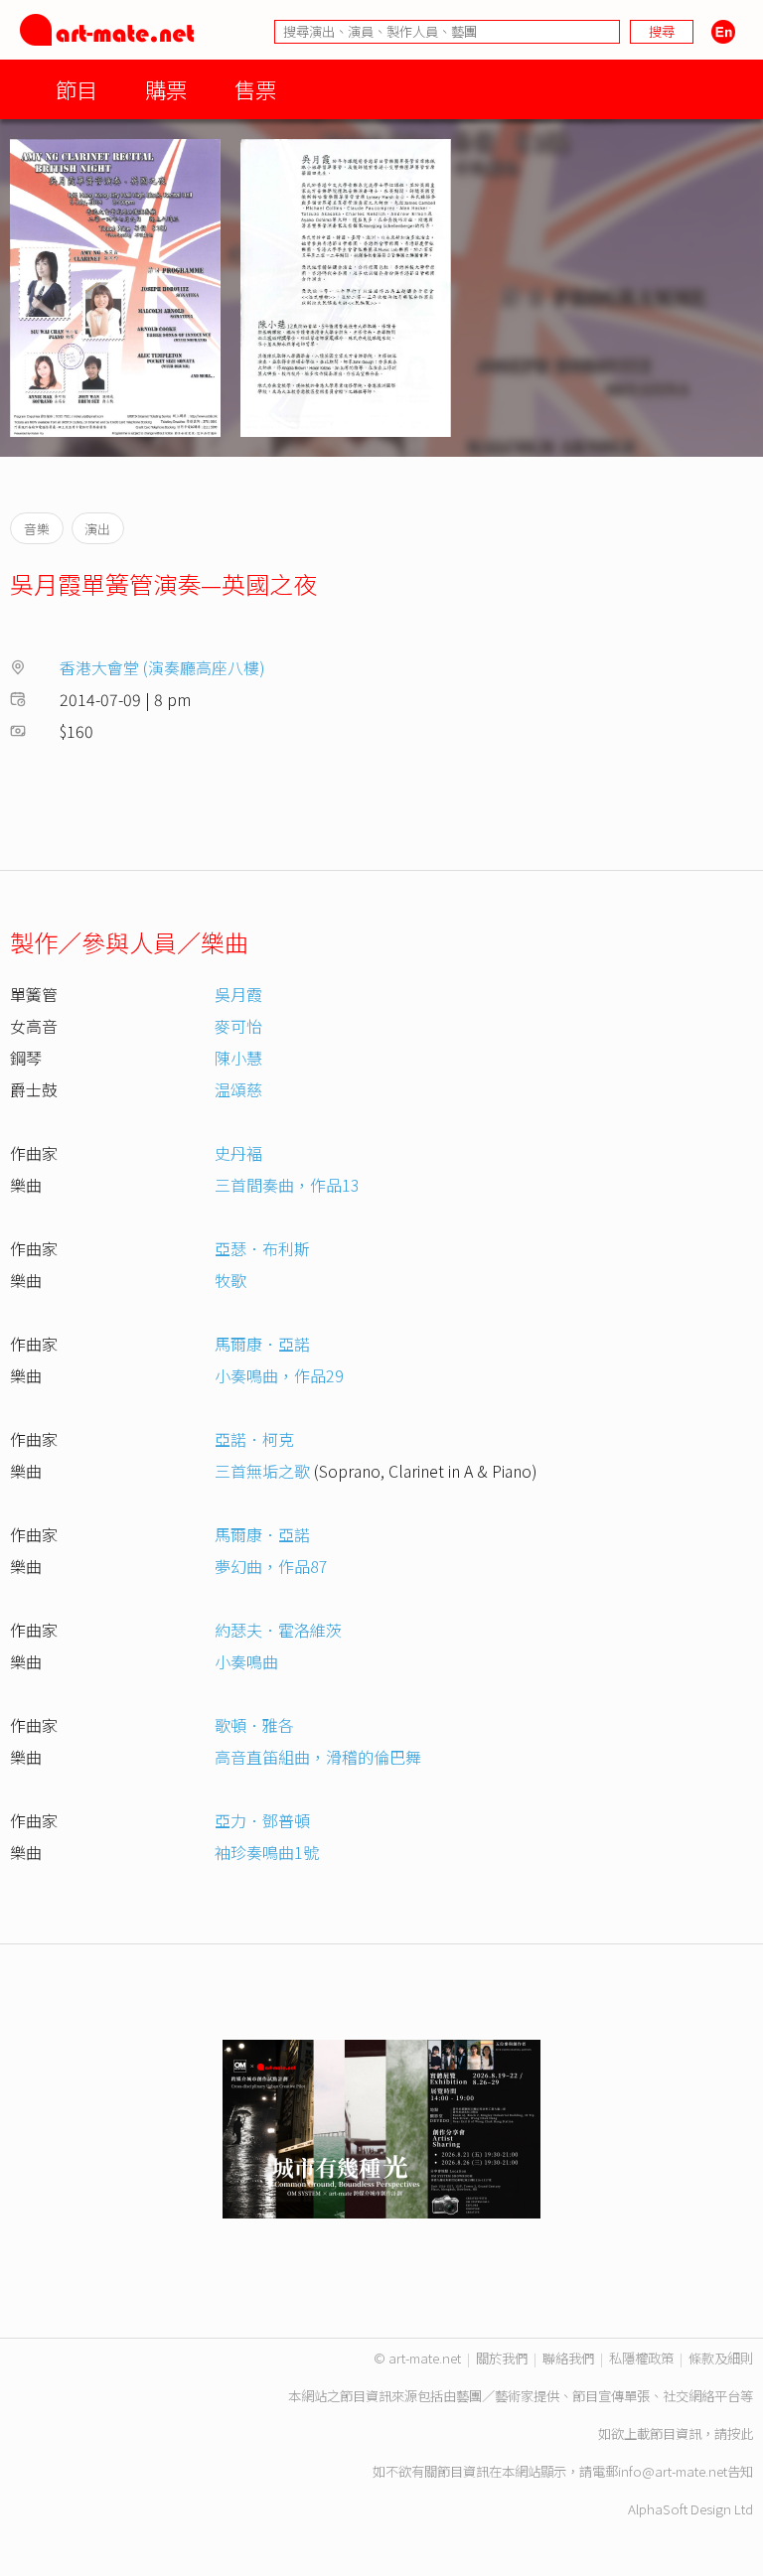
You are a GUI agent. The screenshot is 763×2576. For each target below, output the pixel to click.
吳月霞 (238, 994)
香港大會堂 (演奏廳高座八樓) (162, 667)
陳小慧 (238, 1058)
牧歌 (230, 1280)
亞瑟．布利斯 (262, 1248)
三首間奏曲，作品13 (287, 1185)
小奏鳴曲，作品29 (279, 1375)
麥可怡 (238, 1026)
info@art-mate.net (673, 2471)
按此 (740, 2433)
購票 (166, 89)
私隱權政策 (641, 2358)
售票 (255, 89)
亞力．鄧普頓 (262, 1820)
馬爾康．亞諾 (262, 1344)
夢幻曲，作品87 (271, 1566)
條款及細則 (721, 2358)
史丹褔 (238, 1153)
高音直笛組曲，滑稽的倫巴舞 (318, 1757)
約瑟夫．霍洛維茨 (278, 1630)
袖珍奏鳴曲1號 (267, 1852)
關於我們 (502, 2358)
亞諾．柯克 (254, 1439)
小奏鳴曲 (246, 1661)
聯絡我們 (568, 2358)
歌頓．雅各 (254, 1725)
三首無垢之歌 (262, 1471)
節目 (76, 89)
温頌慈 (238, 1089)
